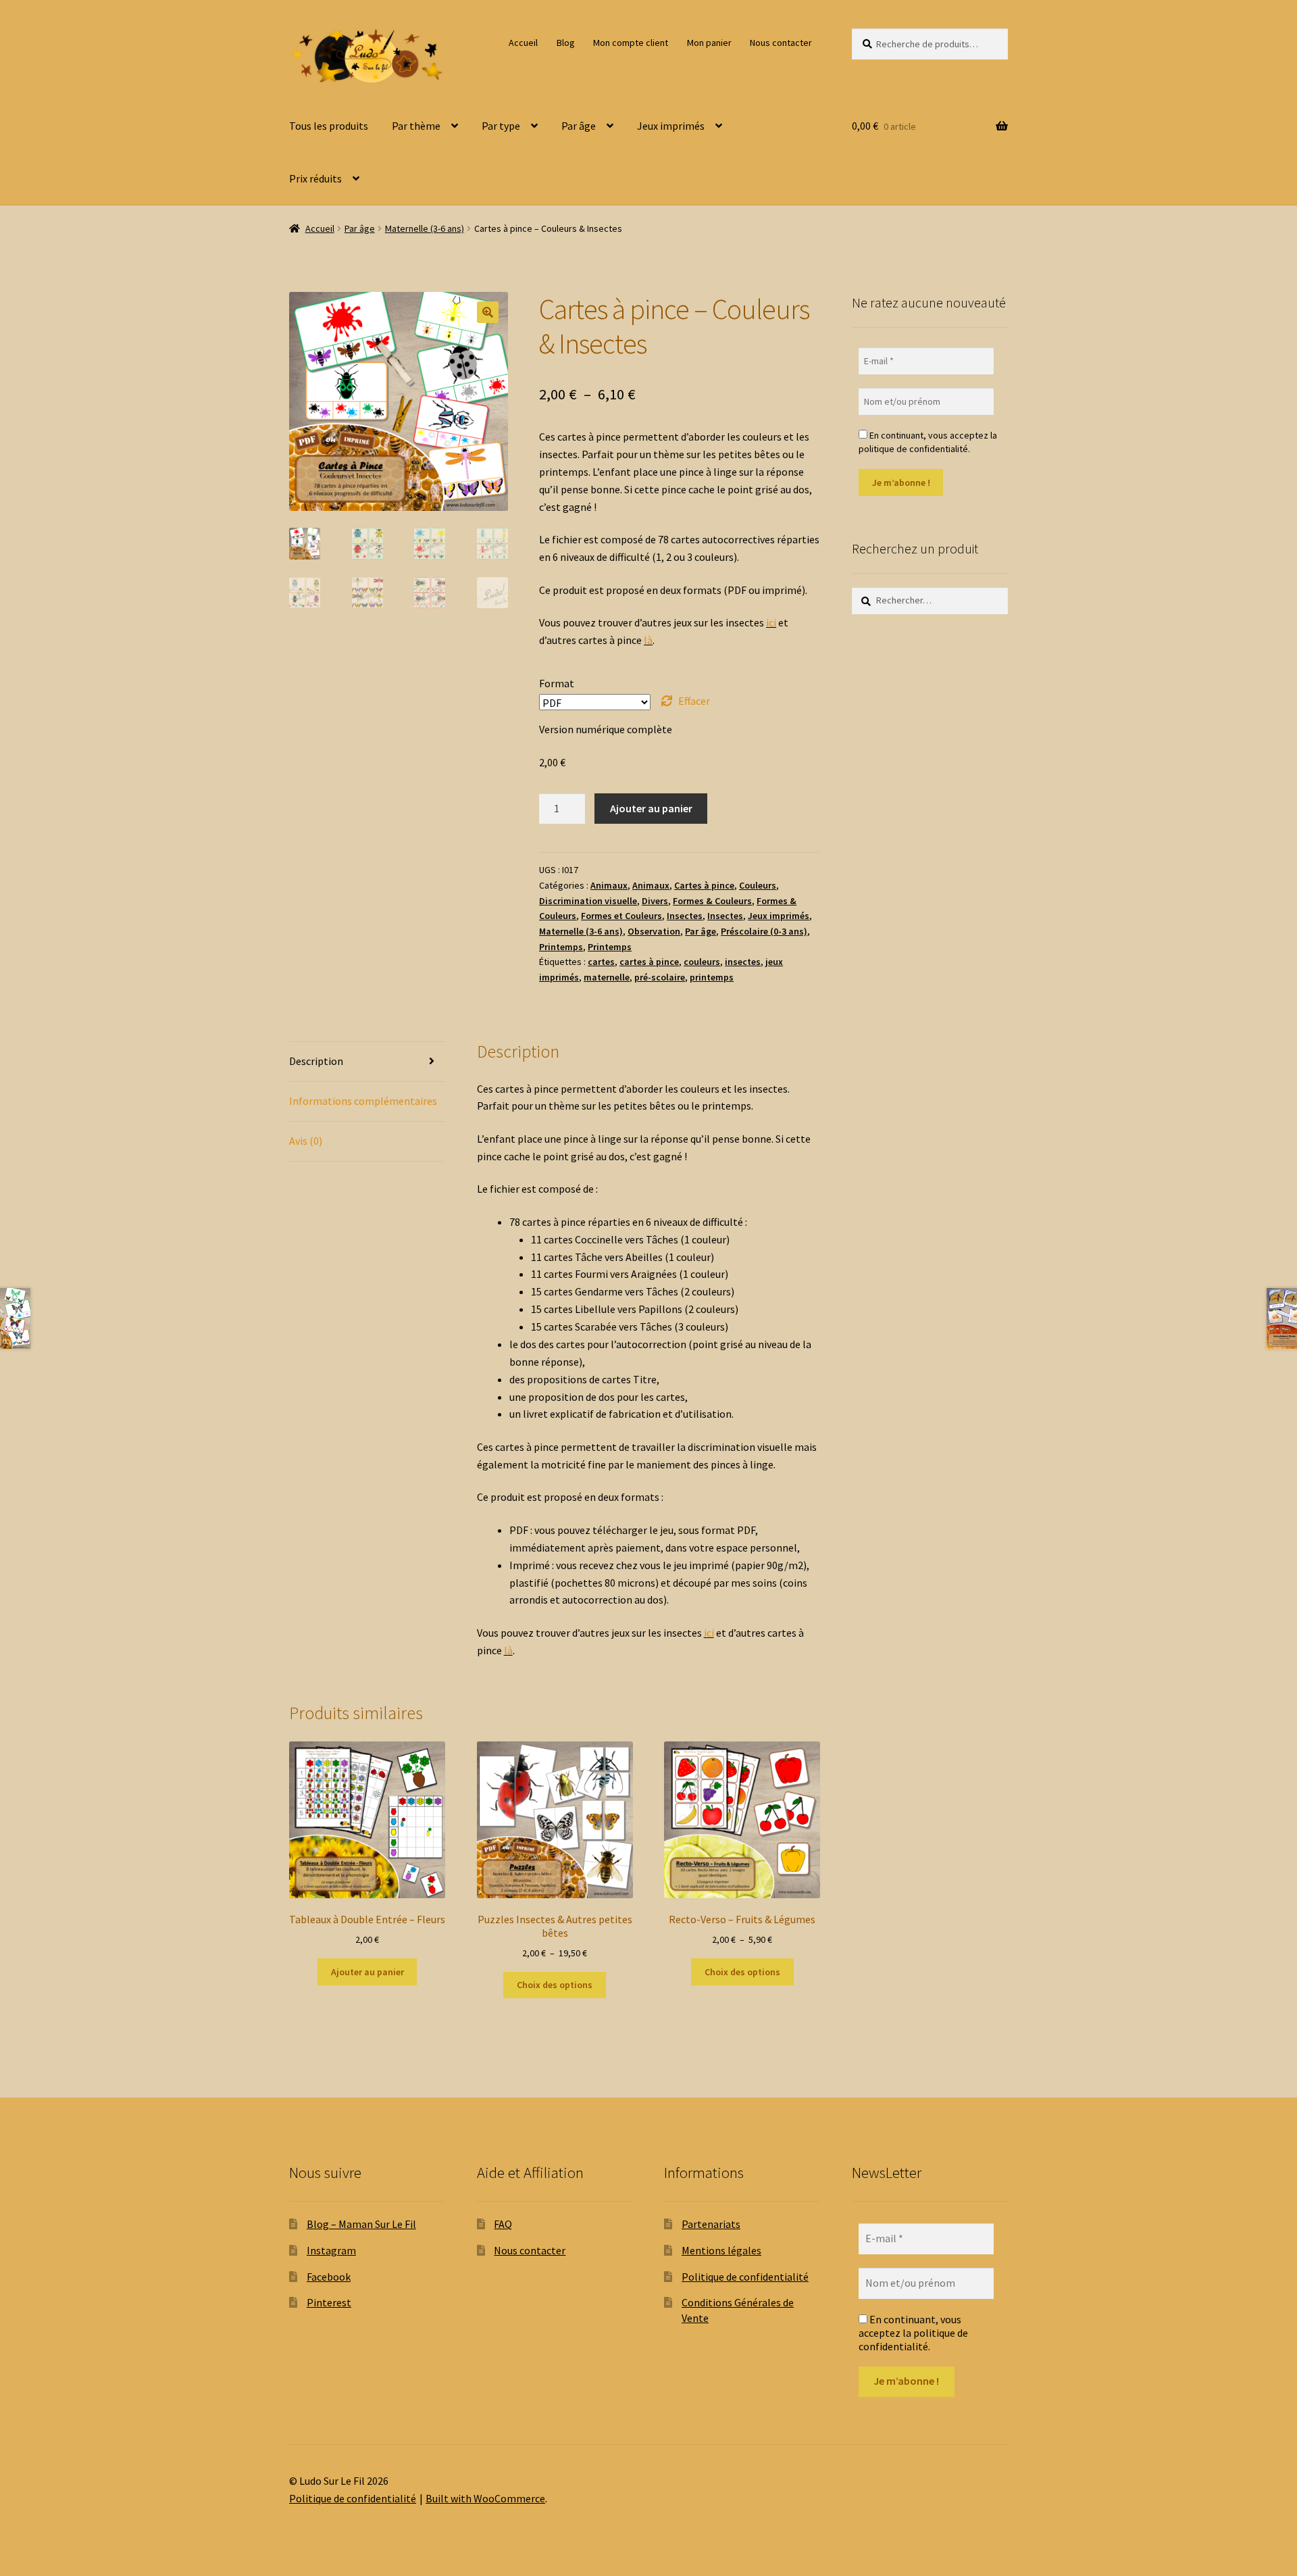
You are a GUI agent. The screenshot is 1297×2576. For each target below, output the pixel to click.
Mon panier (709, 43)
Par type (501, 126)
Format (557, 683)
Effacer (694, 701)
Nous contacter (781, 43)
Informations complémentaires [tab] (363, 1101)
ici (771, 622)
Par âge (579, 126)
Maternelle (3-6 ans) (425, 228)
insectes (743, 962)
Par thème (416, 126)
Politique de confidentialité (745, 2277)
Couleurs (758, 885)
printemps (712, 977)
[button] (488, 312)
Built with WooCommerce (485, 2498)
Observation (654, 931)
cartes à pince (649, 962)
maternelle (607, 977)
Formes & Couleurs (712, 901)
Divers (655, 901)
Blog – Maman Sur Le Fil (361, 2224)
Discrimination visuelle (588, 901)
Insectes (685, 916)
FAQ (503, 2224)
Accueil (523, 43)
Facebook (329, 2277)
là (648, 640)
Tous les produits (329, 126)
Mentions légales (721, 2250)
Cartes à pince (704, 885)
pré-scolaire (660, 977)
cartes (601, 962)
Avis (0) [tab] (306, 1141)
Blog (566, 43)
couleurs (702, 962)
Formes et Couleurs (621, 916)
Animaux (609, 885)
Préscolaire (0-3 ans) (764, 931)
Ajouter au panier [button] (367, 1972)
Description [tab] (316, 1061)
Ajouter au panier (651, 808)
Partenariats (711, 2224)
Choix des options (555, 1985)
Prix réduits (315, 178)
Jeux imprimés (671, 126)
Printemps (561, 947)
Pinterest (329, 2302)
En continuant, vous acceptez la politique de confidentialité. (928, 442)
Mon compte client (631, 43)
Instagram (331, 2250)
